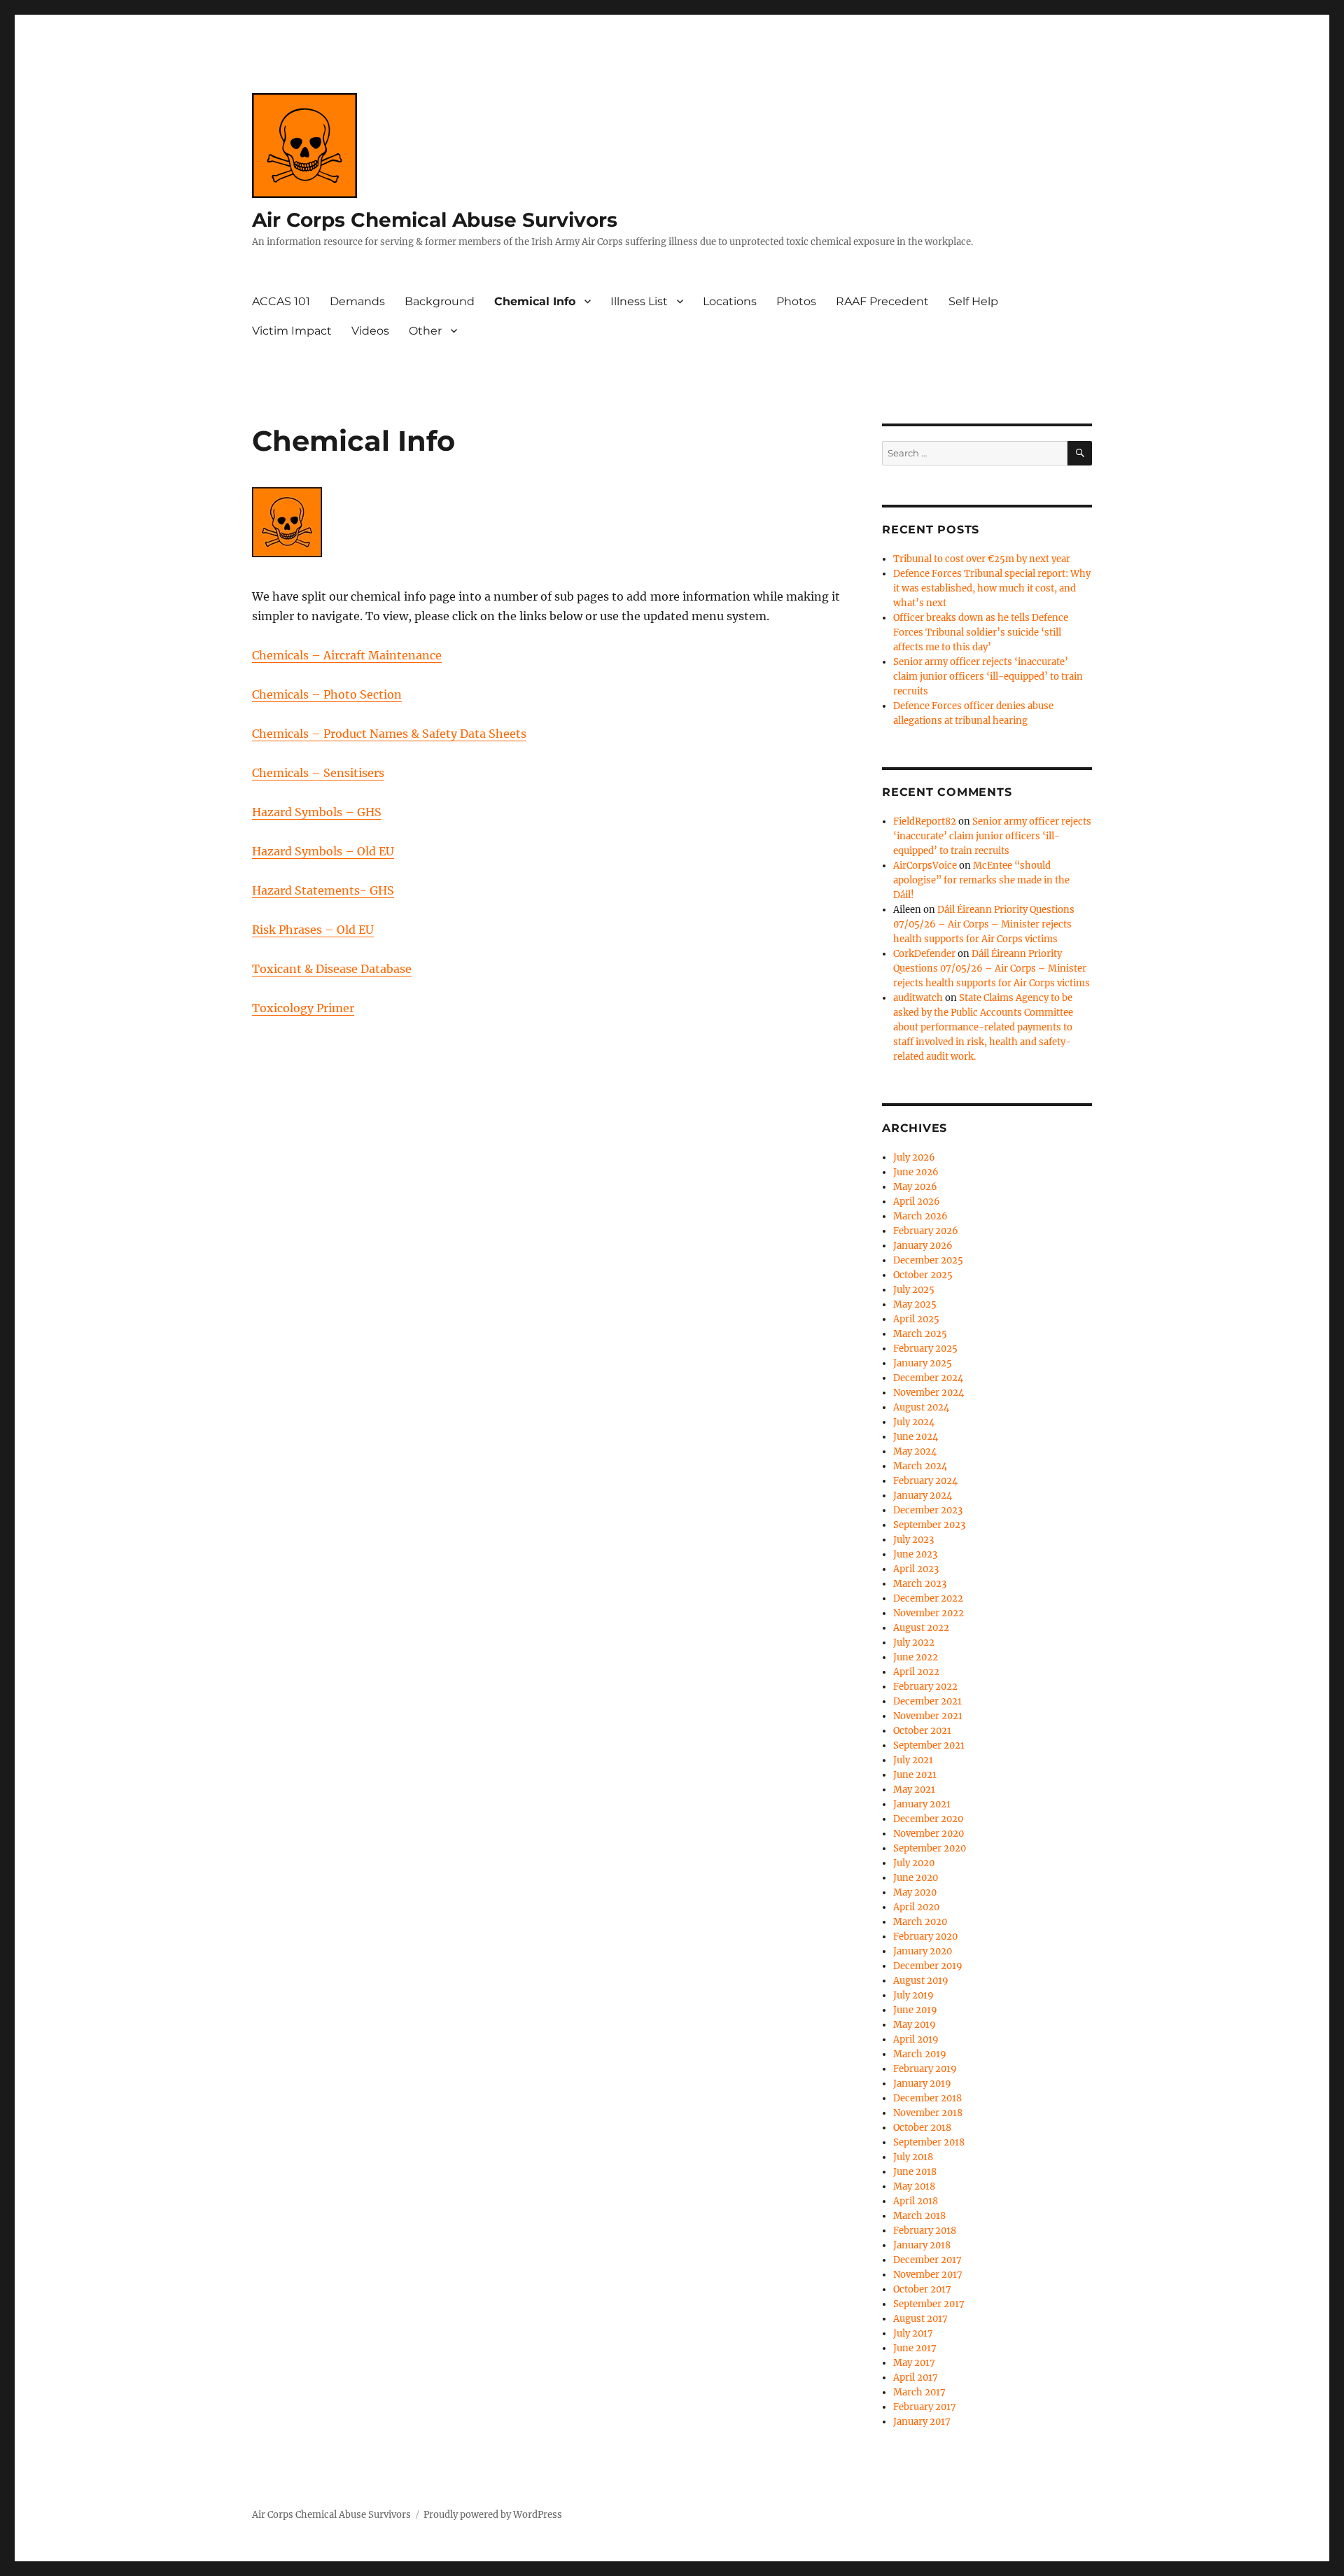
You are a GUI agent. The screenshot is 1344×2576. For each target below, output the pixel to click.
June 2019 (915, 2010)
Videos (370, 331)
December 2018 (927, 2098)
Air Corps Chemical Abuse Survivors (435, 220)
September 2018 (929, 2142)
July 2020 (914, 1863)
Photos (796, 301)
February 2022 (925, 1687)
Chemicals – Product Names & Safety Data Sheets (389, 734)
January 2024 (923, 1496)
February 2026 (926, 1231)
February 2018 (925, 2231)
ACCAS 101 (281, 301)
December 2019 (928, 1966)
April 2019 (916, 2039)
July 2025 (914, 1290)
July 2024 (914, 1422)
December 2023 (928, 1510)
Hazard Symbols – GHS (317, 812)
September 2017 (929, 2304)
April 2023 (916, 1569)
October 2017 (922, 2289)
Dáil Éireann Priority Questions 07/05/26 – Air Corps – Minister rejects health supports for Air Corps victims (984, 924)
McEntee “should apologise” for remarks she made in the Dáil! (981, 880)
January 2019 (922, 2084)
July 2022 (914, 1643)
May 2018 (914, 2186)
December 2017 (927, 2260)
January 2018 (922, 2245)
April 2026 (917, 1202)
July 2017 (913, 2333)
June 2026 (916, 1172)
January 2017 (922, 2422)
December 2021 (927, 1701)
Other (425, 331)
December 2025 (928, 1260)
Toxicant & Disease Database (332, 969)
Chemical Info (535, 301)
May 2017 (914, 2363)
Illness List (639, 301)
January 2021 (922, 1804)
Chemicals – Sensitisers (318, 773)
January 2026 (923, 1246)
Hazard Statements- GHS (323, 890)
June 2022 (916, 1657)
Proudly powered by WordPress (493, 2515)
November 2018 (928, 2113)
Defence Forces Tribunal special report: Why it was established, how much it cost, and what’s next (992, 588)
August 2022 (921, 1628)
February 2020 (925, 1937)
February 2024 (925, 1481)
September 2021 (929, 1745)
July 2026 (914, 1157)
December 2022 (928, 1598)
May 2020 (915, 1892)
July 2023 (913, 1540)
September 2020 (930, 1848)
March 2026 (920, 1216)
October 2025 (923, 1275)
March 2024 (920, 1466)
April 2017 (916, 2378)
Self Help (973, 301)
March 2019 (920, 2054)
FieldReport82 (925, 821)
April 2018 (916, 2201)
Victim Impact (292, 331)
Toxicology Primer (303, 1008)
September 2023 (929, 1525)
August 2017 (920, 2319)
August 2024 (921, 1407)
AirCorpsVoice (925, 866)
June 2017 (915, 2348)
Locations (730, 301)
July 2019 (913, 1995)
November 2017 (928, 2275)
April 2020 (916, 1907)
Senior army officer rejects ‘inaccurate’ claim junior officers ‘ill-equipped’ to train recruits (988, 677)
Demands (357, 301)
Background (440, 301)
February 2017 (925, 2407)
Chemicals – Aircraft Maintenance (347, 655)
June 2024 (916, 1437)
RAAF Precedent (882, 301)
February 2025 (925, 1349)
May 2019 (915, 2025)
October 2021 (922, 1731)
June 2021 (915, 1775)
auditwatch (918, 998)
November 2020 (929, 1834)
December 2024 (928, 1378)
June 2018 (915, 2172)
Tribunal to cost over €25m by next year (982, 559)
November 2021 (928, 1716)
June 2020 (916, 1878)
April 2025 (916, 1319)
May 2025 (915, 1304)
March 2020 (920, 1922)
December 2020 (928, 1819)
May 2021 (914, 1790)
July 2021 (913, 1760)
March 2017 (919, 2392)
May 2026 (915, 1187)
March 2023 (920, 1584)
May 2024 (915, 1451)
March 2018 (919, 2216)
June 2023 (915, 1554)
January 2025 (923, 1363)
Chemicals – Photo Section (327, 694)
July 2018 (913, 2157)
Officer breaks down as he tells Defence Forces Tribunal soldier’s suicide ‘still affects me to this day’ (981, 632)
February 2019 (925, 2069)
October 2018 (922, 2128)
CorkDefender (924, 954)
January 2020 (923, 1951)
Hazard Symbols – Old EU (323, 851)
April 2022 (916, 1672)
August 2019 (921, 1981)
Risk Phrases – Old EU (313, 930)
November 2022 (929, 1613)
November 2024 (929, 1393)
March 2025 (920, 1334)
